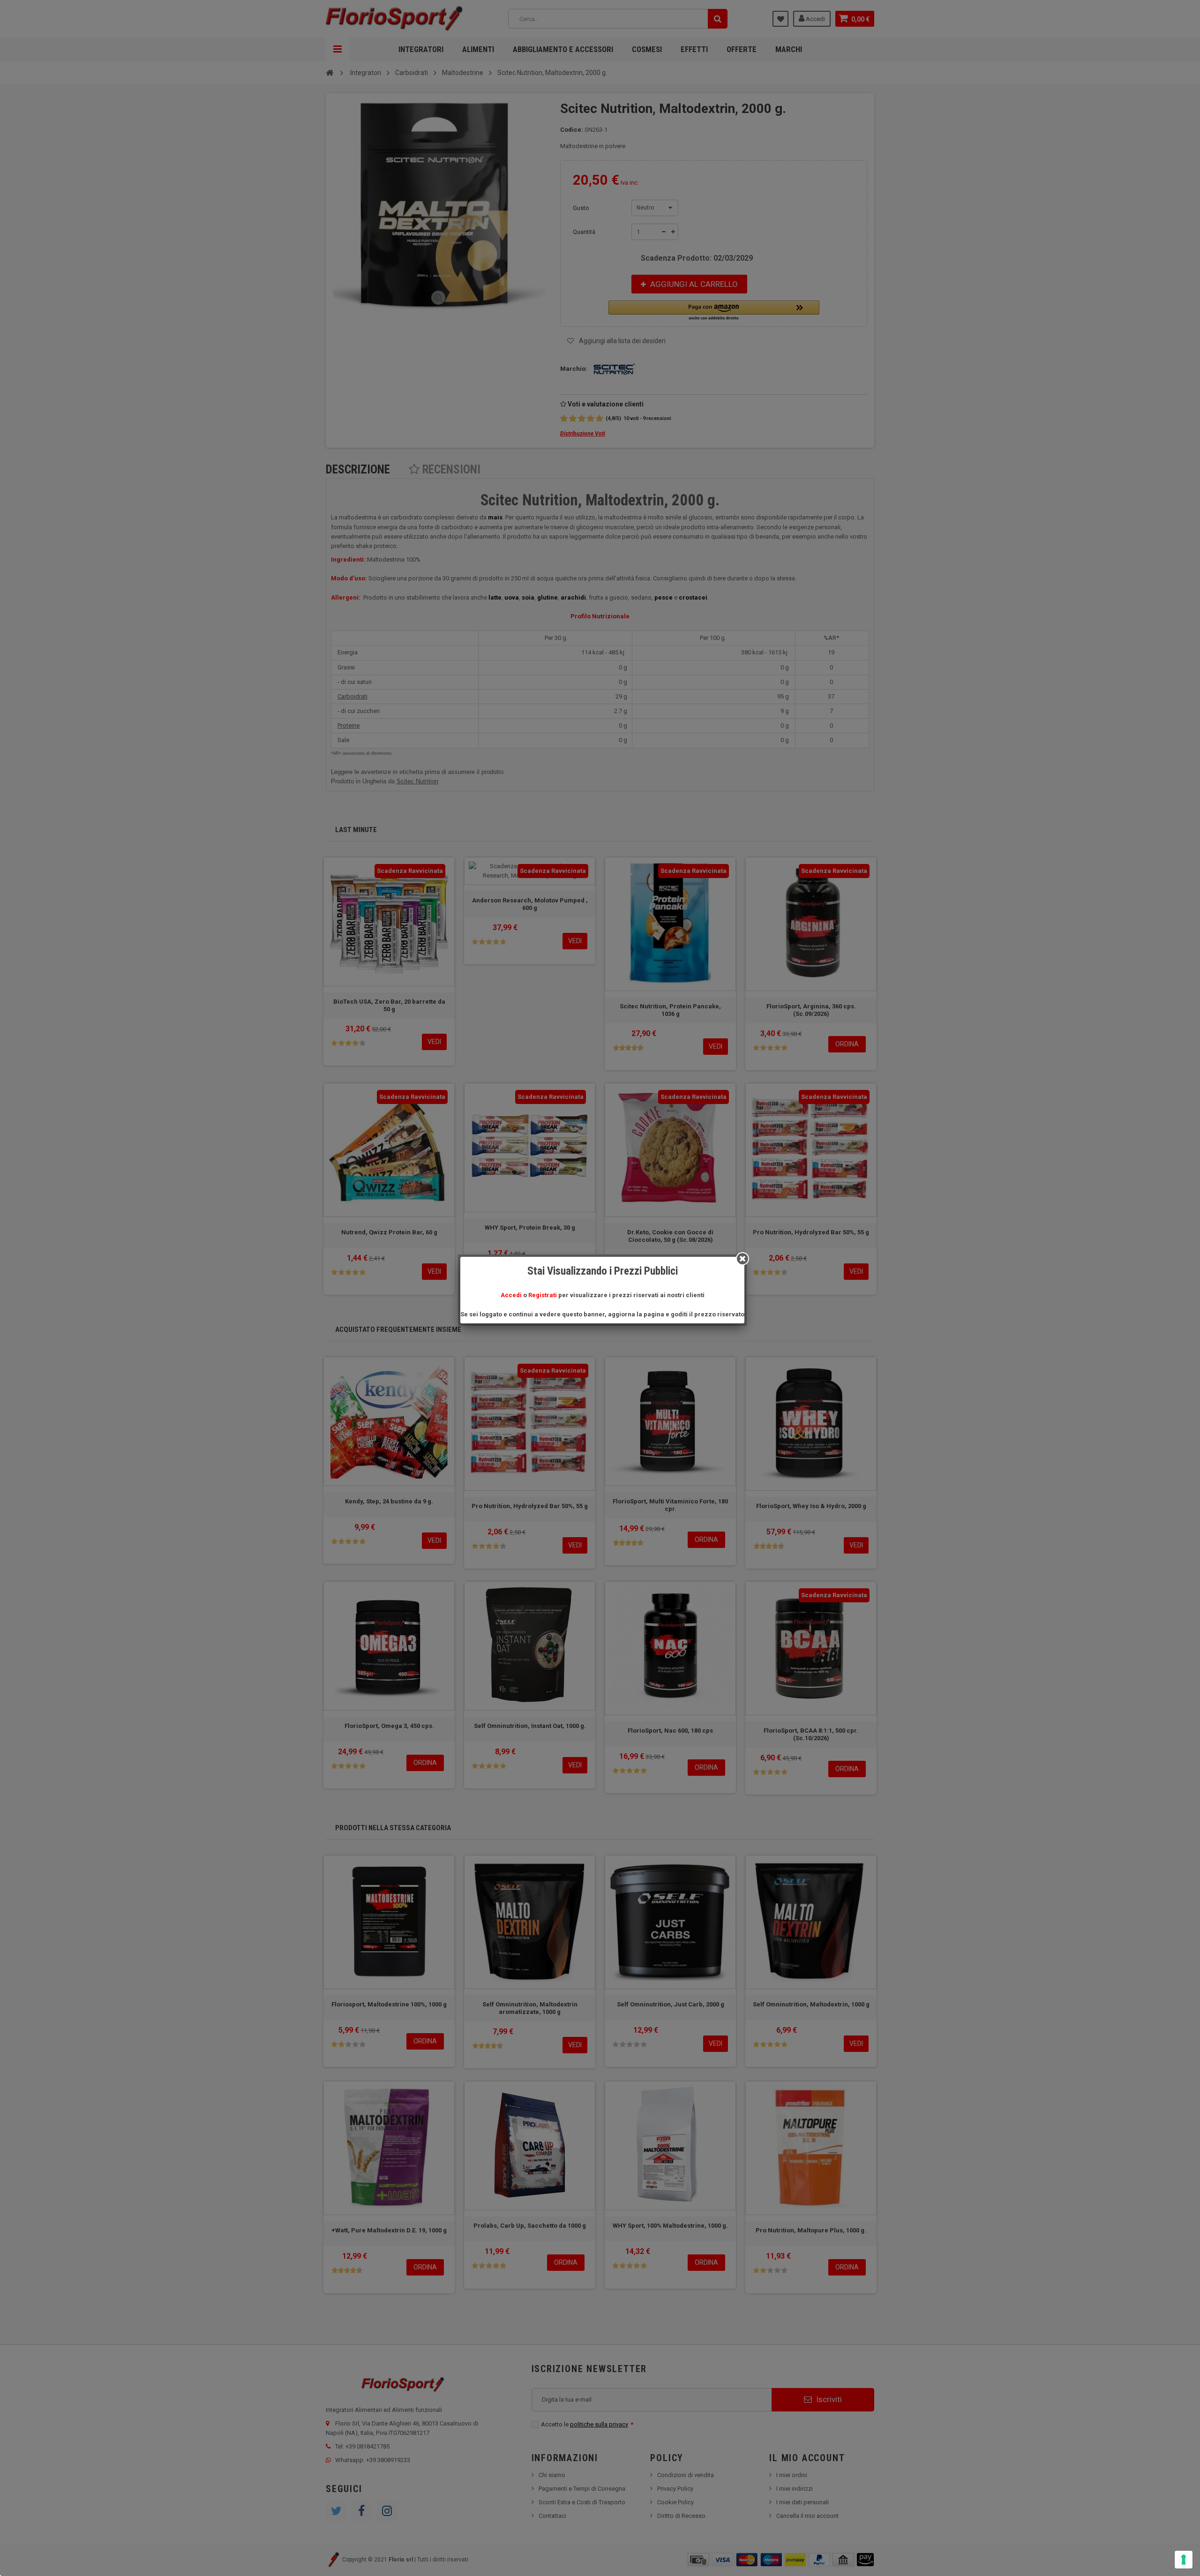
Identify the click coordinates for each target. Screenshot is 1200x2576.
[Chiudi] (742, 1259)
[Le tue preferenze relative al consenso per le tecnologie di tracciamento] (1184, 2560)
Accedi (511, 1295)
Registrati (543, 1295)
